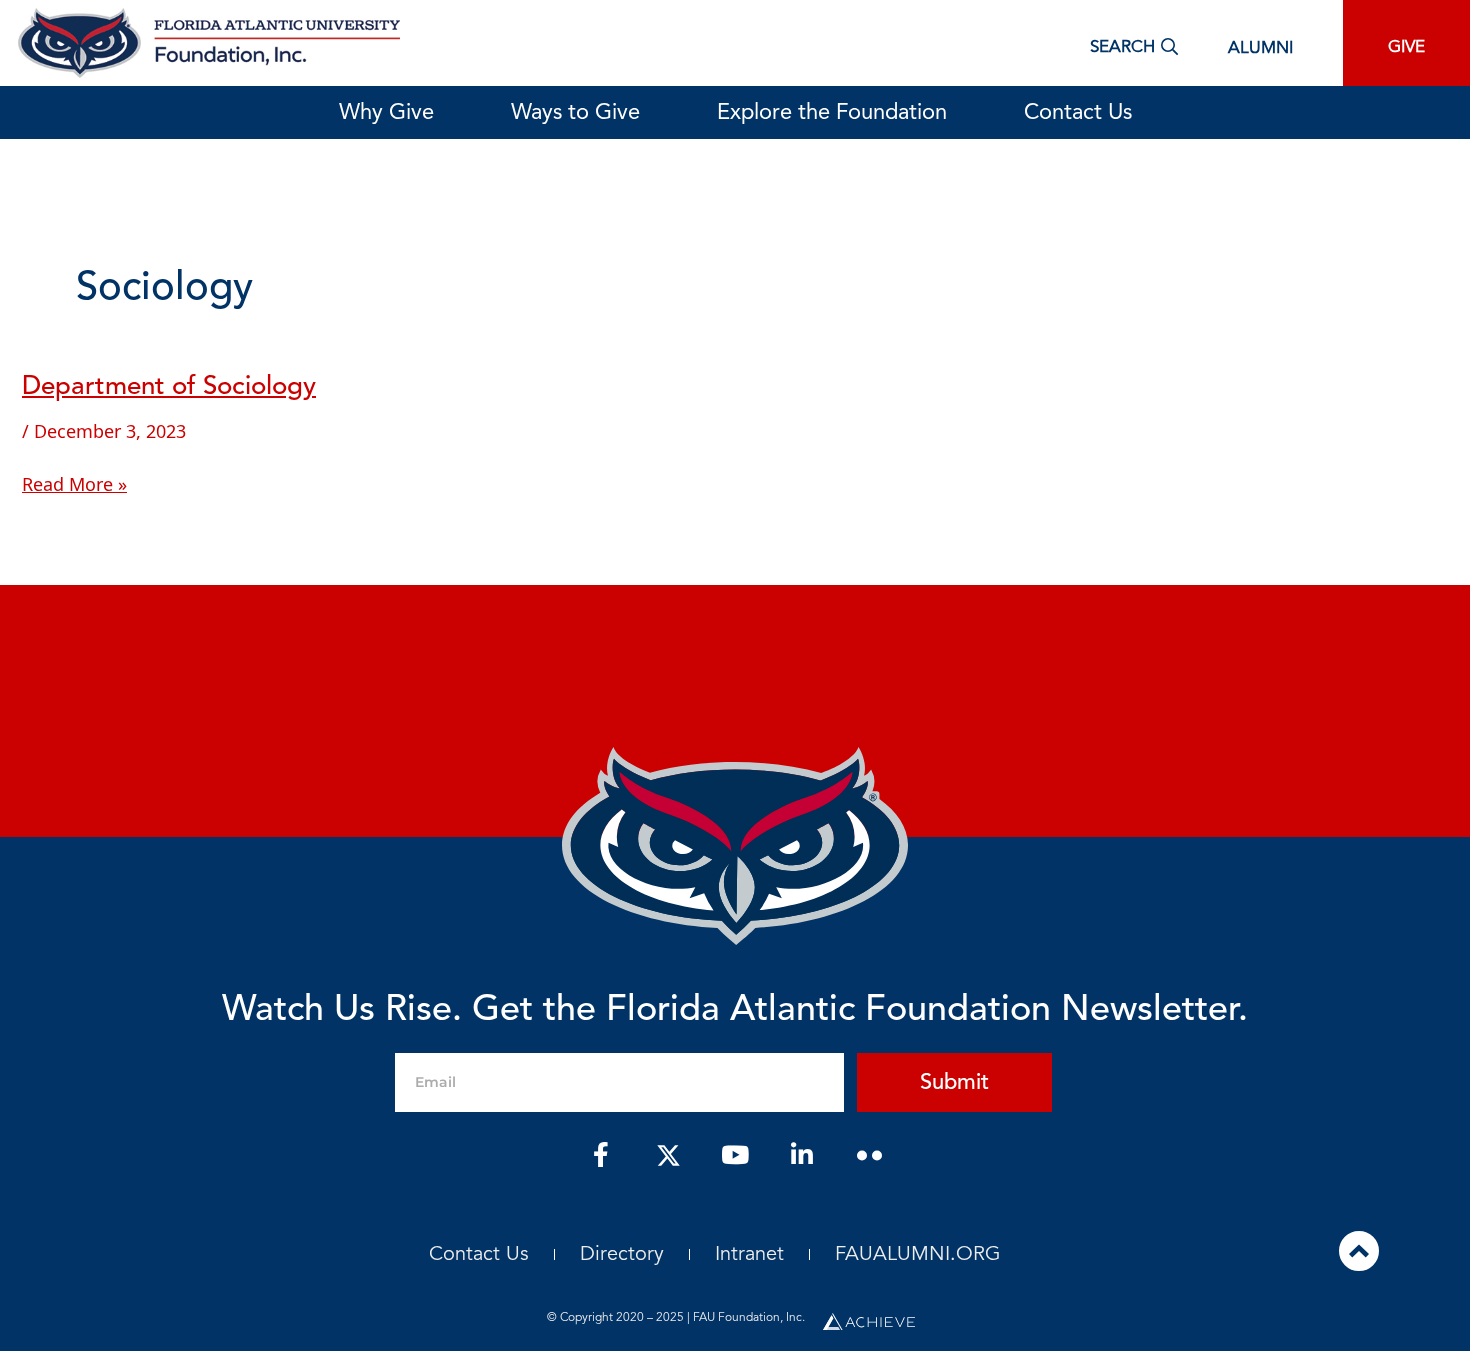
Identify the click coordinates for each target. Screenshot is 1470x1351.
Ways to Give (575, 113)
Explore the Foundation (832, 113)
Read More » (74, 483)
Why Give (386, 113)
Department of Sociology (169, 387)
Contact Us (1078, 113)
